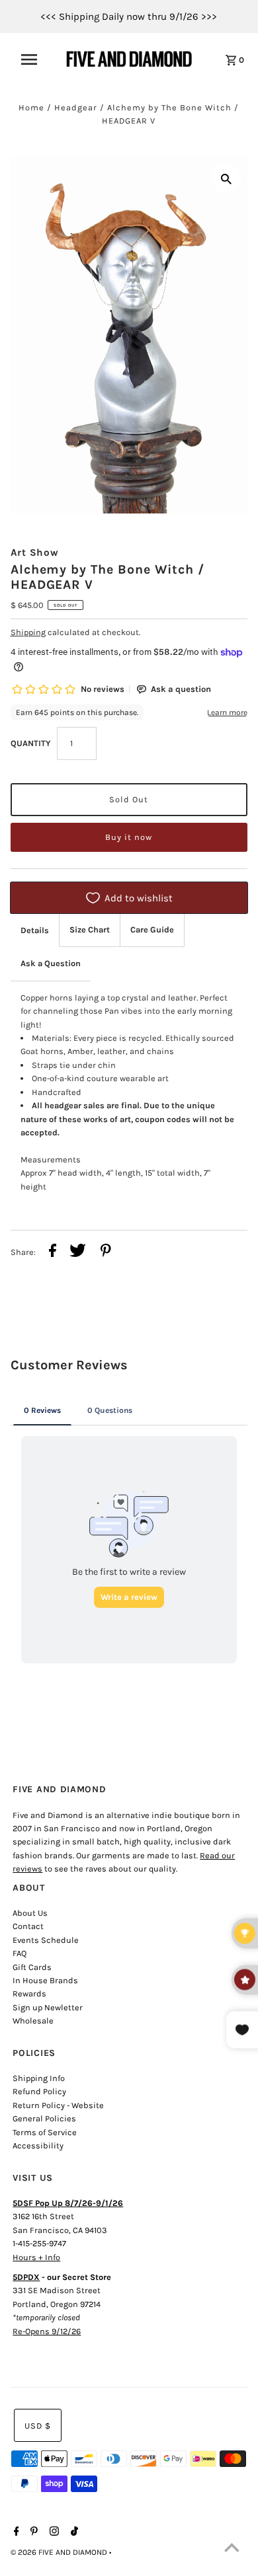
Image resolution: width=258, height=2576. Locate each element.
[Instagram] (53, 2532)
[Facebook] (15, 2532)
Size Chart (90, 929)
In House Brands (45, 1980)
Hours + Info (36, 2257)
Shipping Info (39, 2078)
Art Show (35, 552)
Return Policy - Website (58, 2105)
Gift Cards (32, 1967)
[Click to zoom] (226, 178)
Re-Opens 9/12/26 (47, 2331)
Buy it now (129, 837)
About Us (30, 1913)
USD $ (38, 2426)
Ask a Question (51, 963)
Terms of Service (45, 2132)
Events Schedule (46, 1940)
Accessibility (38, 2145)
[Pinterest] (32, 2532)
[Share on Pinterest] (106, 1252)
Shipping (28, 632)
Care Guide (152, 929)
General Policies (44, 2118)
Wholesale (33, 2021)
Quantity (30, 743)
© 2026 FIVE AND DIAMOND (60, 2552)
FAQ (20, 1953)
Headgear (76, 107)
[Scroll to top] (232, 2550)
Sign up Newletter (48, 2007)
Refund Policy (39, 2091)
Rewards (29, 1993)
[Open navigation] (35, 59)
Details (35, 930)
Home (31, 107)
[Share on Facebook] (53, 1252)
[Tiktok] (73, 2532)
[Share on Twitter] (78, 1252)
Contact (28, 1926)
